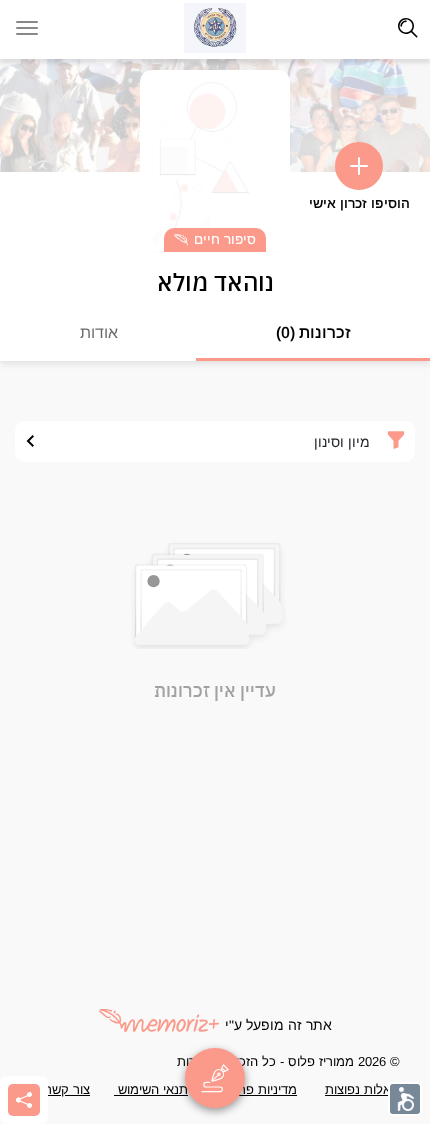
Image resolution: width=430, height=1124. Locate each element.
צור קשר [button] (67, 1089)
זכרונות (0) (313, 332)
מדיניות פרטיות (254, 1089)
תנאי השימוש (151, 1089)
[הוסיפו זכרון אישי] (359, 166)
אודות (99, 332)
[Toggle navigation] (408, 28)
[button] (405, 1099)
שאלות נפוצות (362, 1089)
